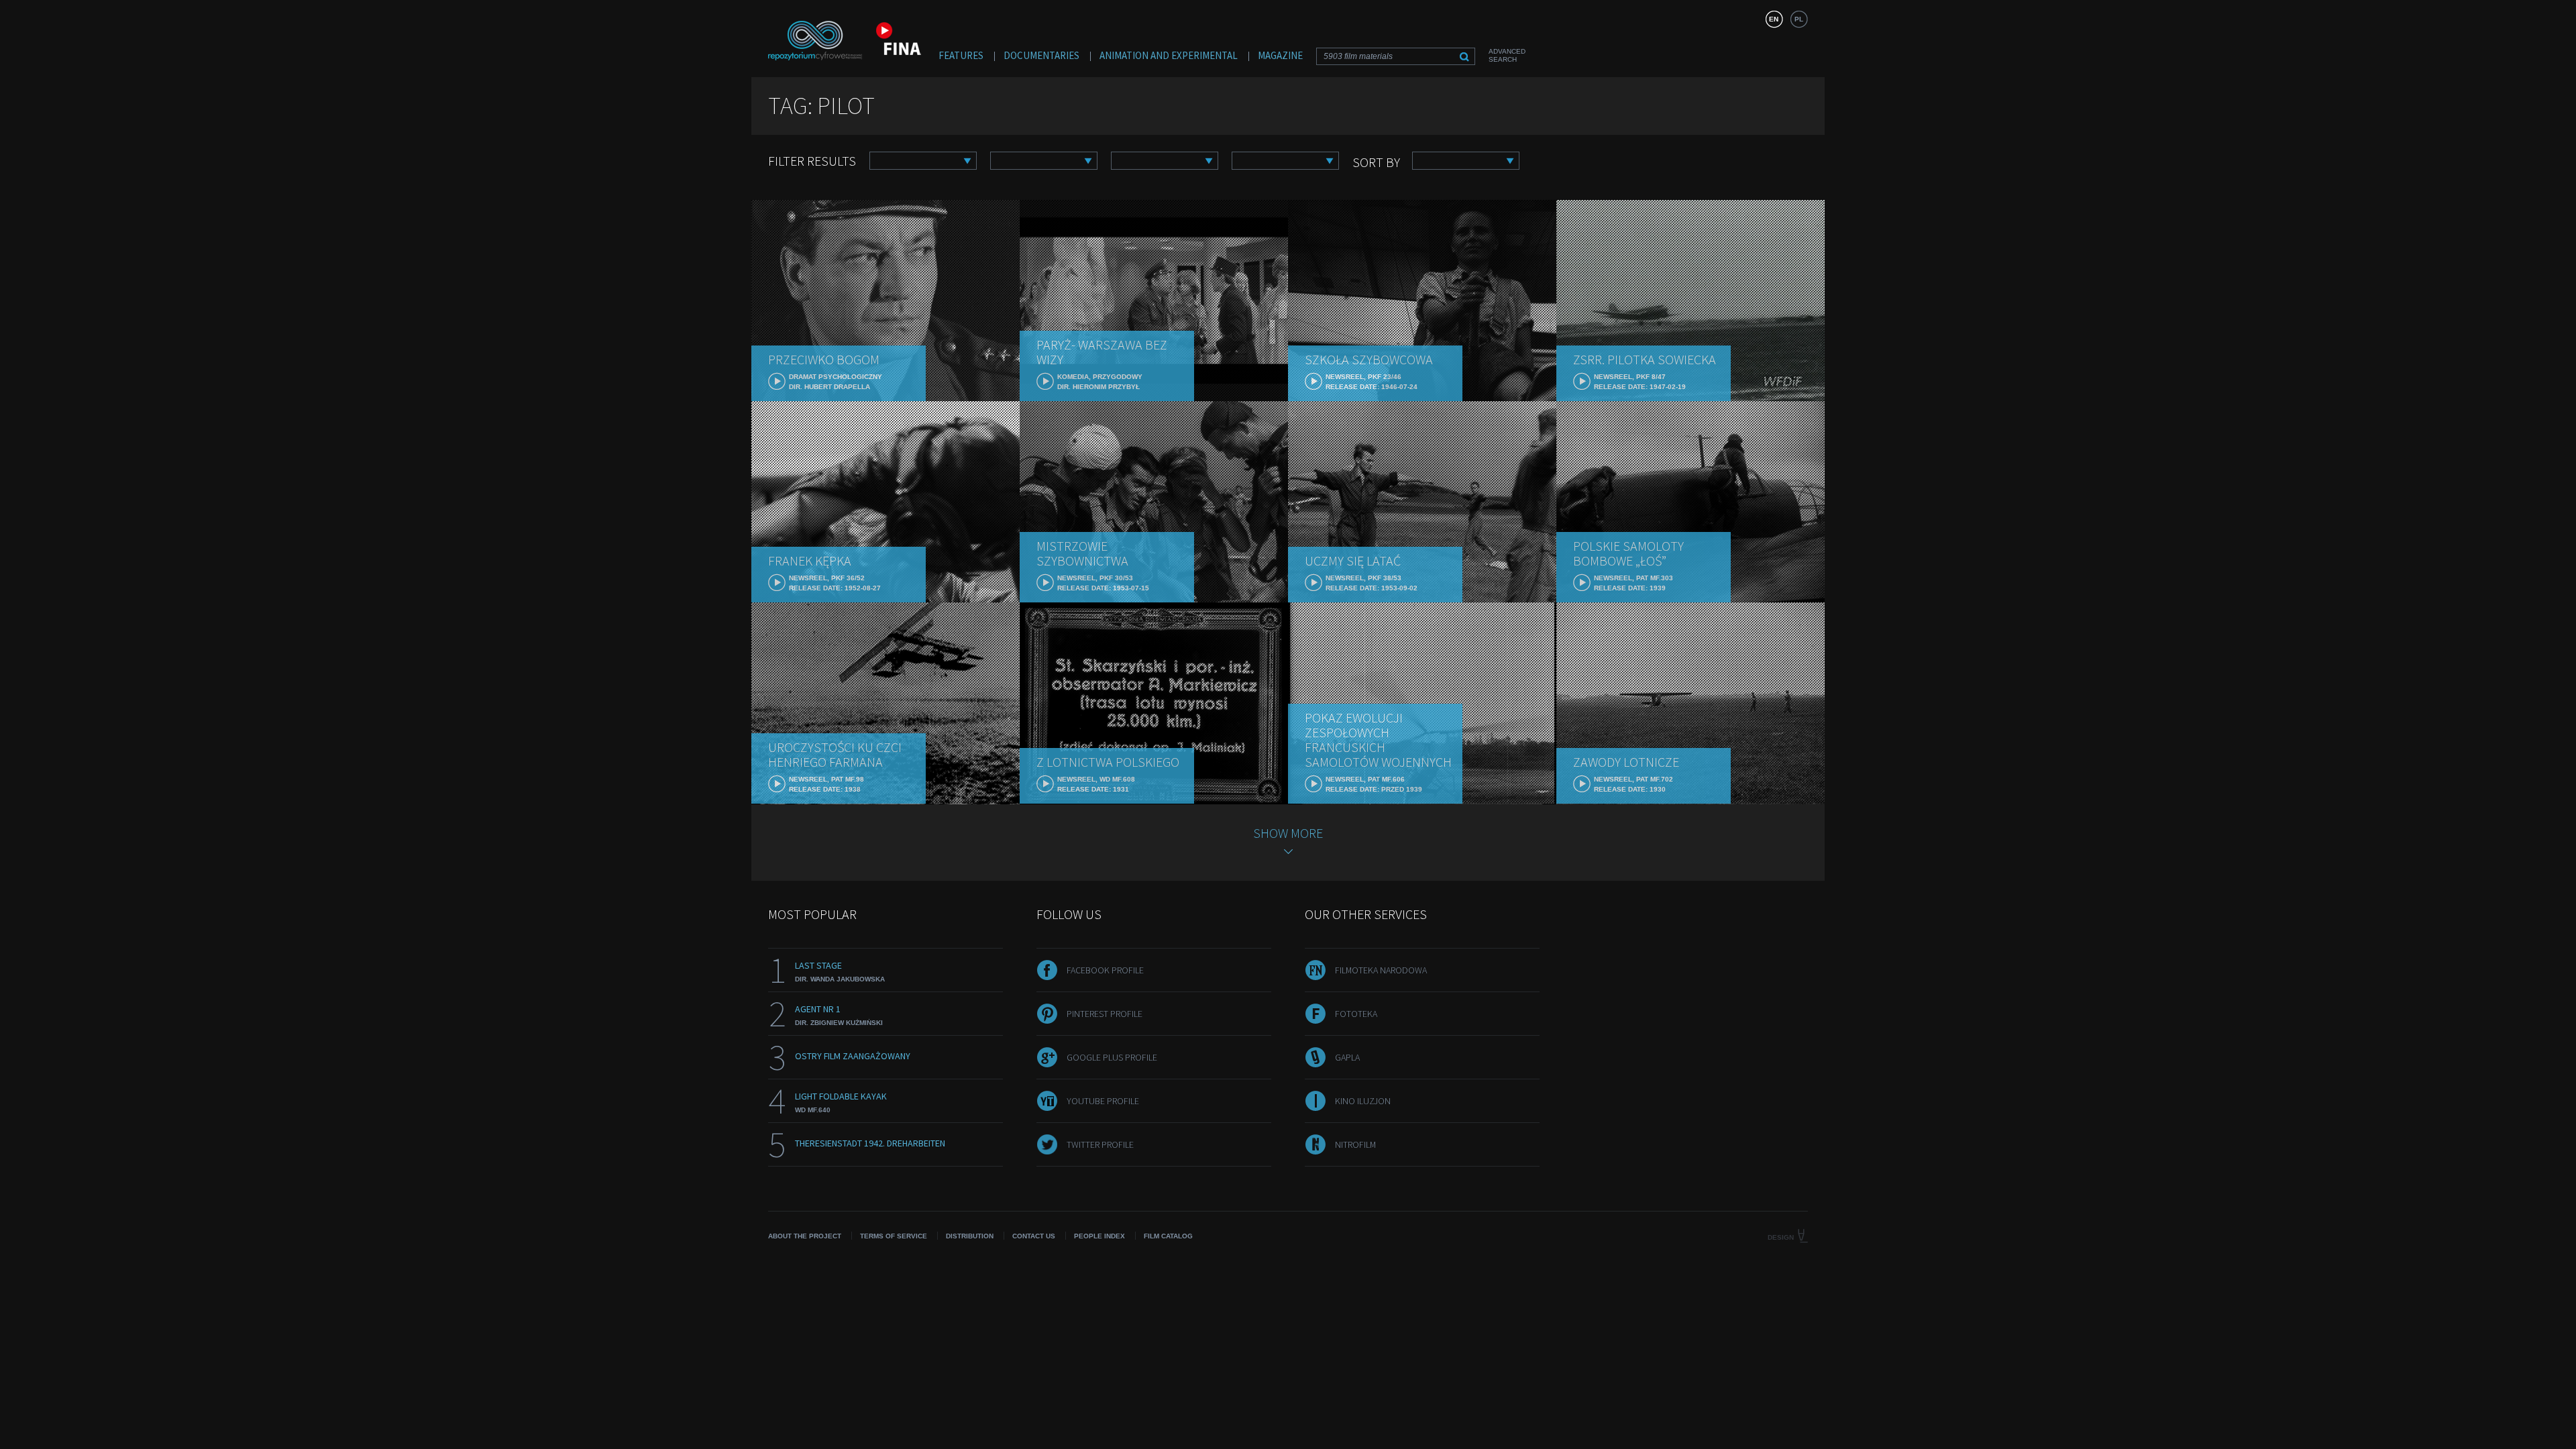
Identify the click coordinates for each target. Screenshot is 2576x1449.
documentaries (1041, 55)
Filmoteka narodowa (1381, 970)
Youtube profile (1103, 1101)
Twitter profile (1100, 1144)
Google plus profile (1112, 1057)
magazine (1280, 55)
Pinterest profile (1105, 1014)
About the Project (805, 1236)
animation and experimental (1169, 55)
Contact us (1034, 1236)
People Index (1099, 1236)
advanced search (1507, 55)
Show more (1288, 833)
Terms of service (894, 1236)
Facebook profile (1105, 970)
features (961, 55)
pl (1799, 19)
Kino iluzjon (1363, 1101)
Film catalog (1168, 1236)
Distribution (970, 1236)
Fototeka (1356, 1014)
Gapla (1347, 1057)
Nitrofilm (1355, 1144)
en (1774, 19)
